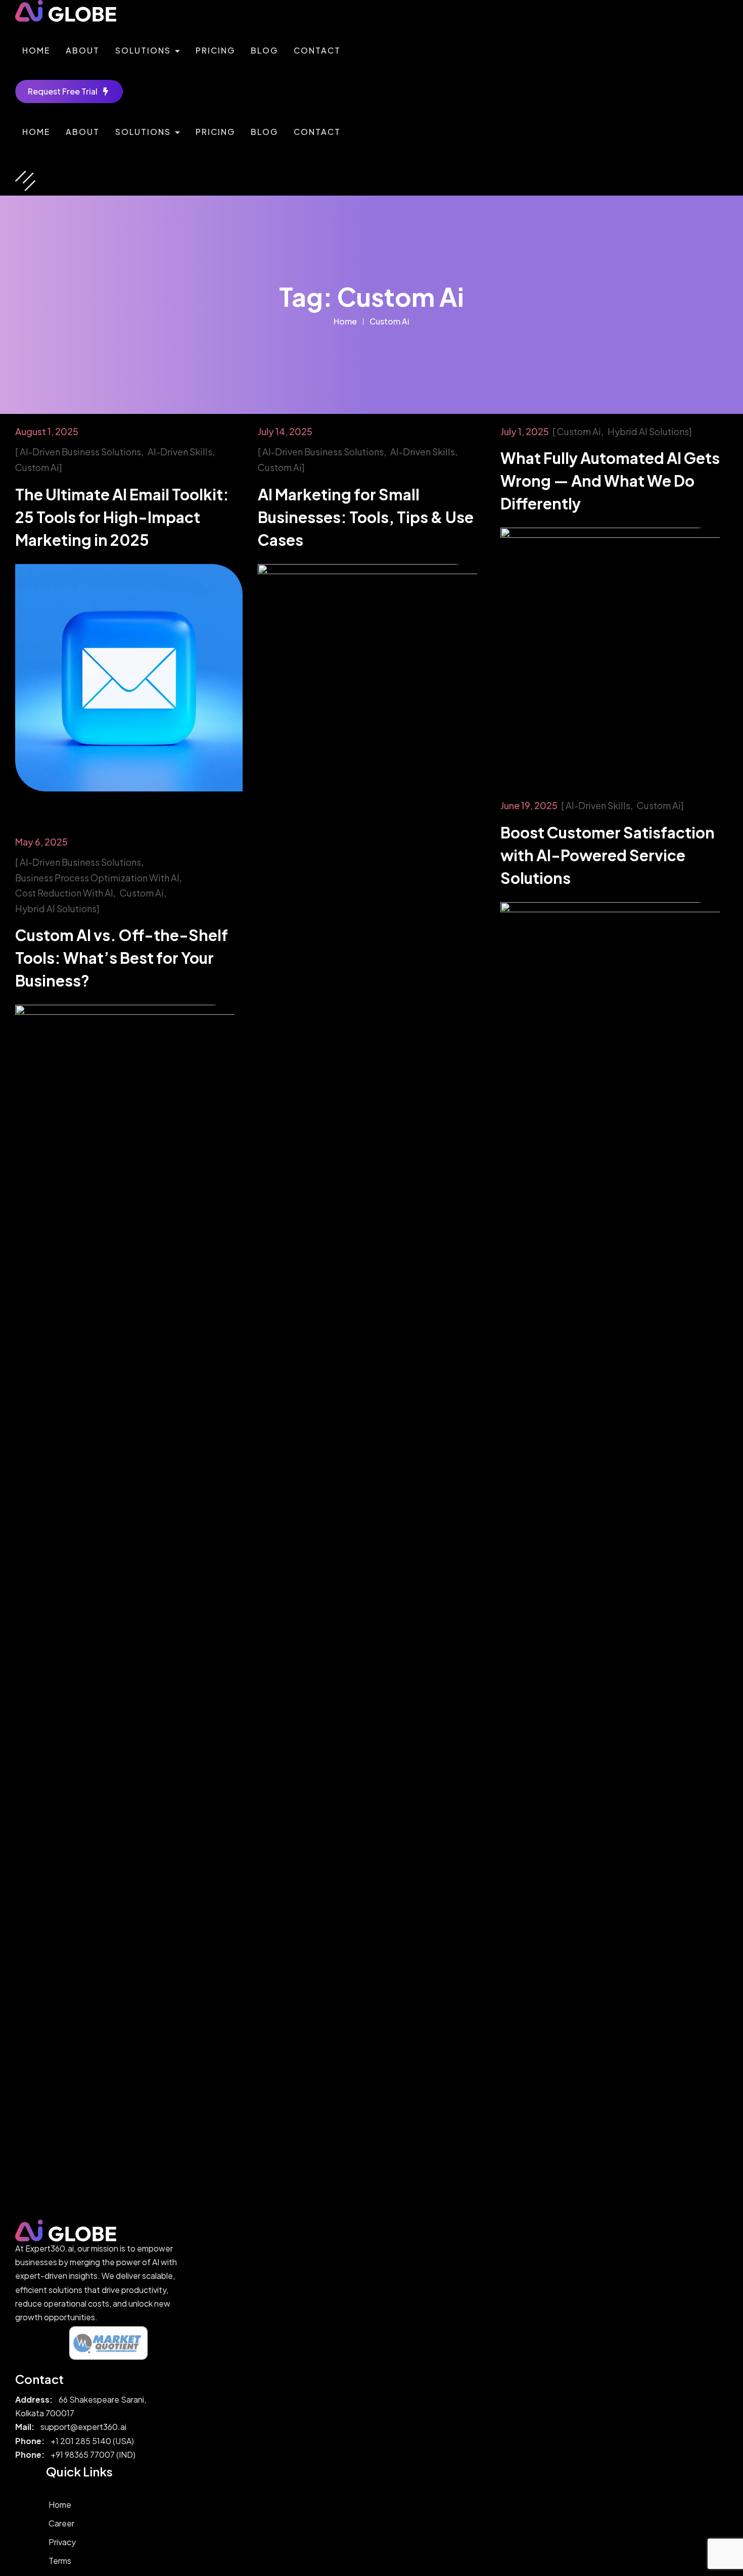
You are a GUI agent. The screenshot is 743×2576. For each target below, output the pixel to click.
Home (345, 321)
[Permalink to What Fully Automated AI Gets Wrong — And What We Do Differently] (614, 641)
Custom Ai (389, 321)
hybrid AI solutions (648, 431)
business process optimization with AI (97, 878)
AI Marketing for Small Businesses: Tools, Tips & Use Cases (366, 517)
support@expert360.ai (83, 2427)
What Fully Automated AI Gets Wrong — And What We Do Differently (610, 481)
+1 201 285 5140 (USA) (92, 2441)
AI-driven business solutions (80, 452)
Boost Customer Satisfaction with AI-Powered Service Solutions (608, 855)
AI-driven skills (180, 452)
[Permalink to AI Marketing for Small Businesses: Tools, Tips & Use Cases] (371, 676)
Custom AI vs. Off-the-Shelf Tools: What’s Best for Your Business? (122, 958)
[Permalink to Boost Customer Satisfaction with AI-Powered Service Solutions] (614, 1015)
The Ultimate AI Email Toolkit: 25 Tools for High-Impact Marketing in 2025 (122, 517)
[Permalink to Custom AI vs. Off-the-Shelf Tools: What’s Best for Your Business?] (129, 1118)
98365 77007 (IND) (100, 2454)
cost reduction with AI (64, 893)
